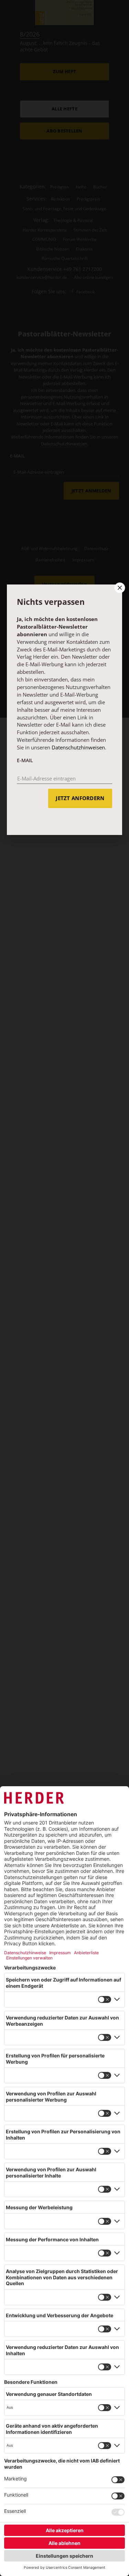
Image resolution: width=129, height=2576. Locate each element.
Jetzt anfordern (80, 798)
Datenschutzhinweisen (78, 747)
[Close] (119, 588)
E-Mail (25, 760)
